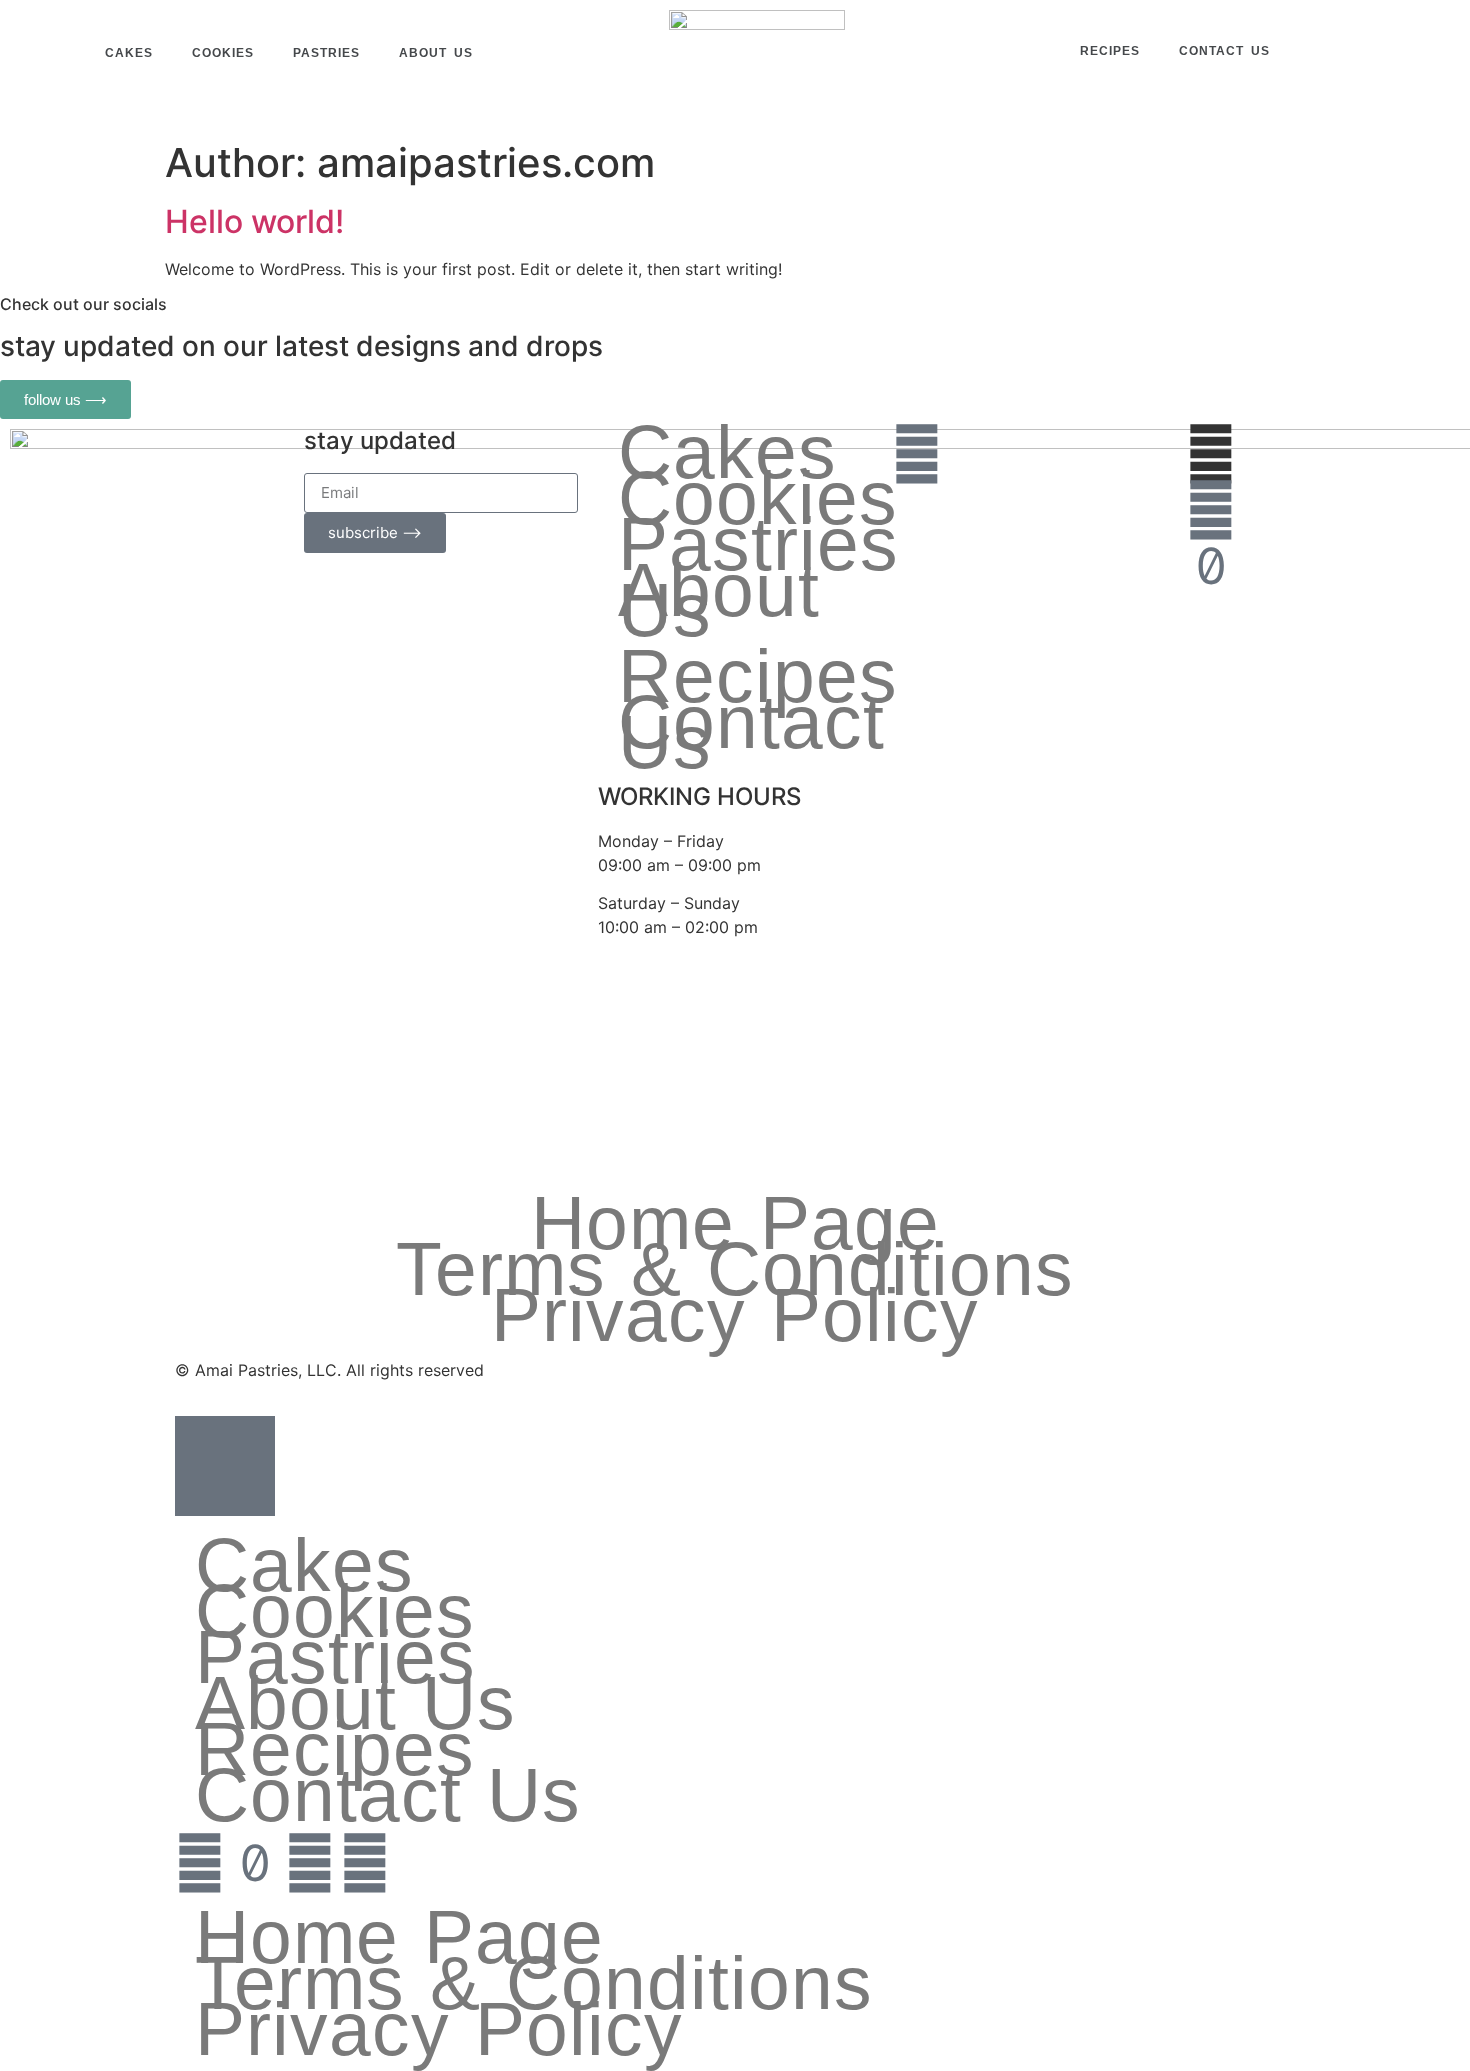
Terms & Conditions (735, 1269)
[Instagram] (1211, 510)
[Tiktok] (1211, 566)
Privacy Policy (735, 1315)
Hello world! (254, 221)
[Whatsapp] (917, 454)
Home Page (735, 1223)
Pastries (326, 52)
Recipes (1110, 50)
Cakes (129, 52)
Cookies (223, 52)
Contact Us (1224, 50)
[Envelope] (917, 510)
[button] (1349, 52)
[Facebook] (310, 1863)
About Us (436, 52)
